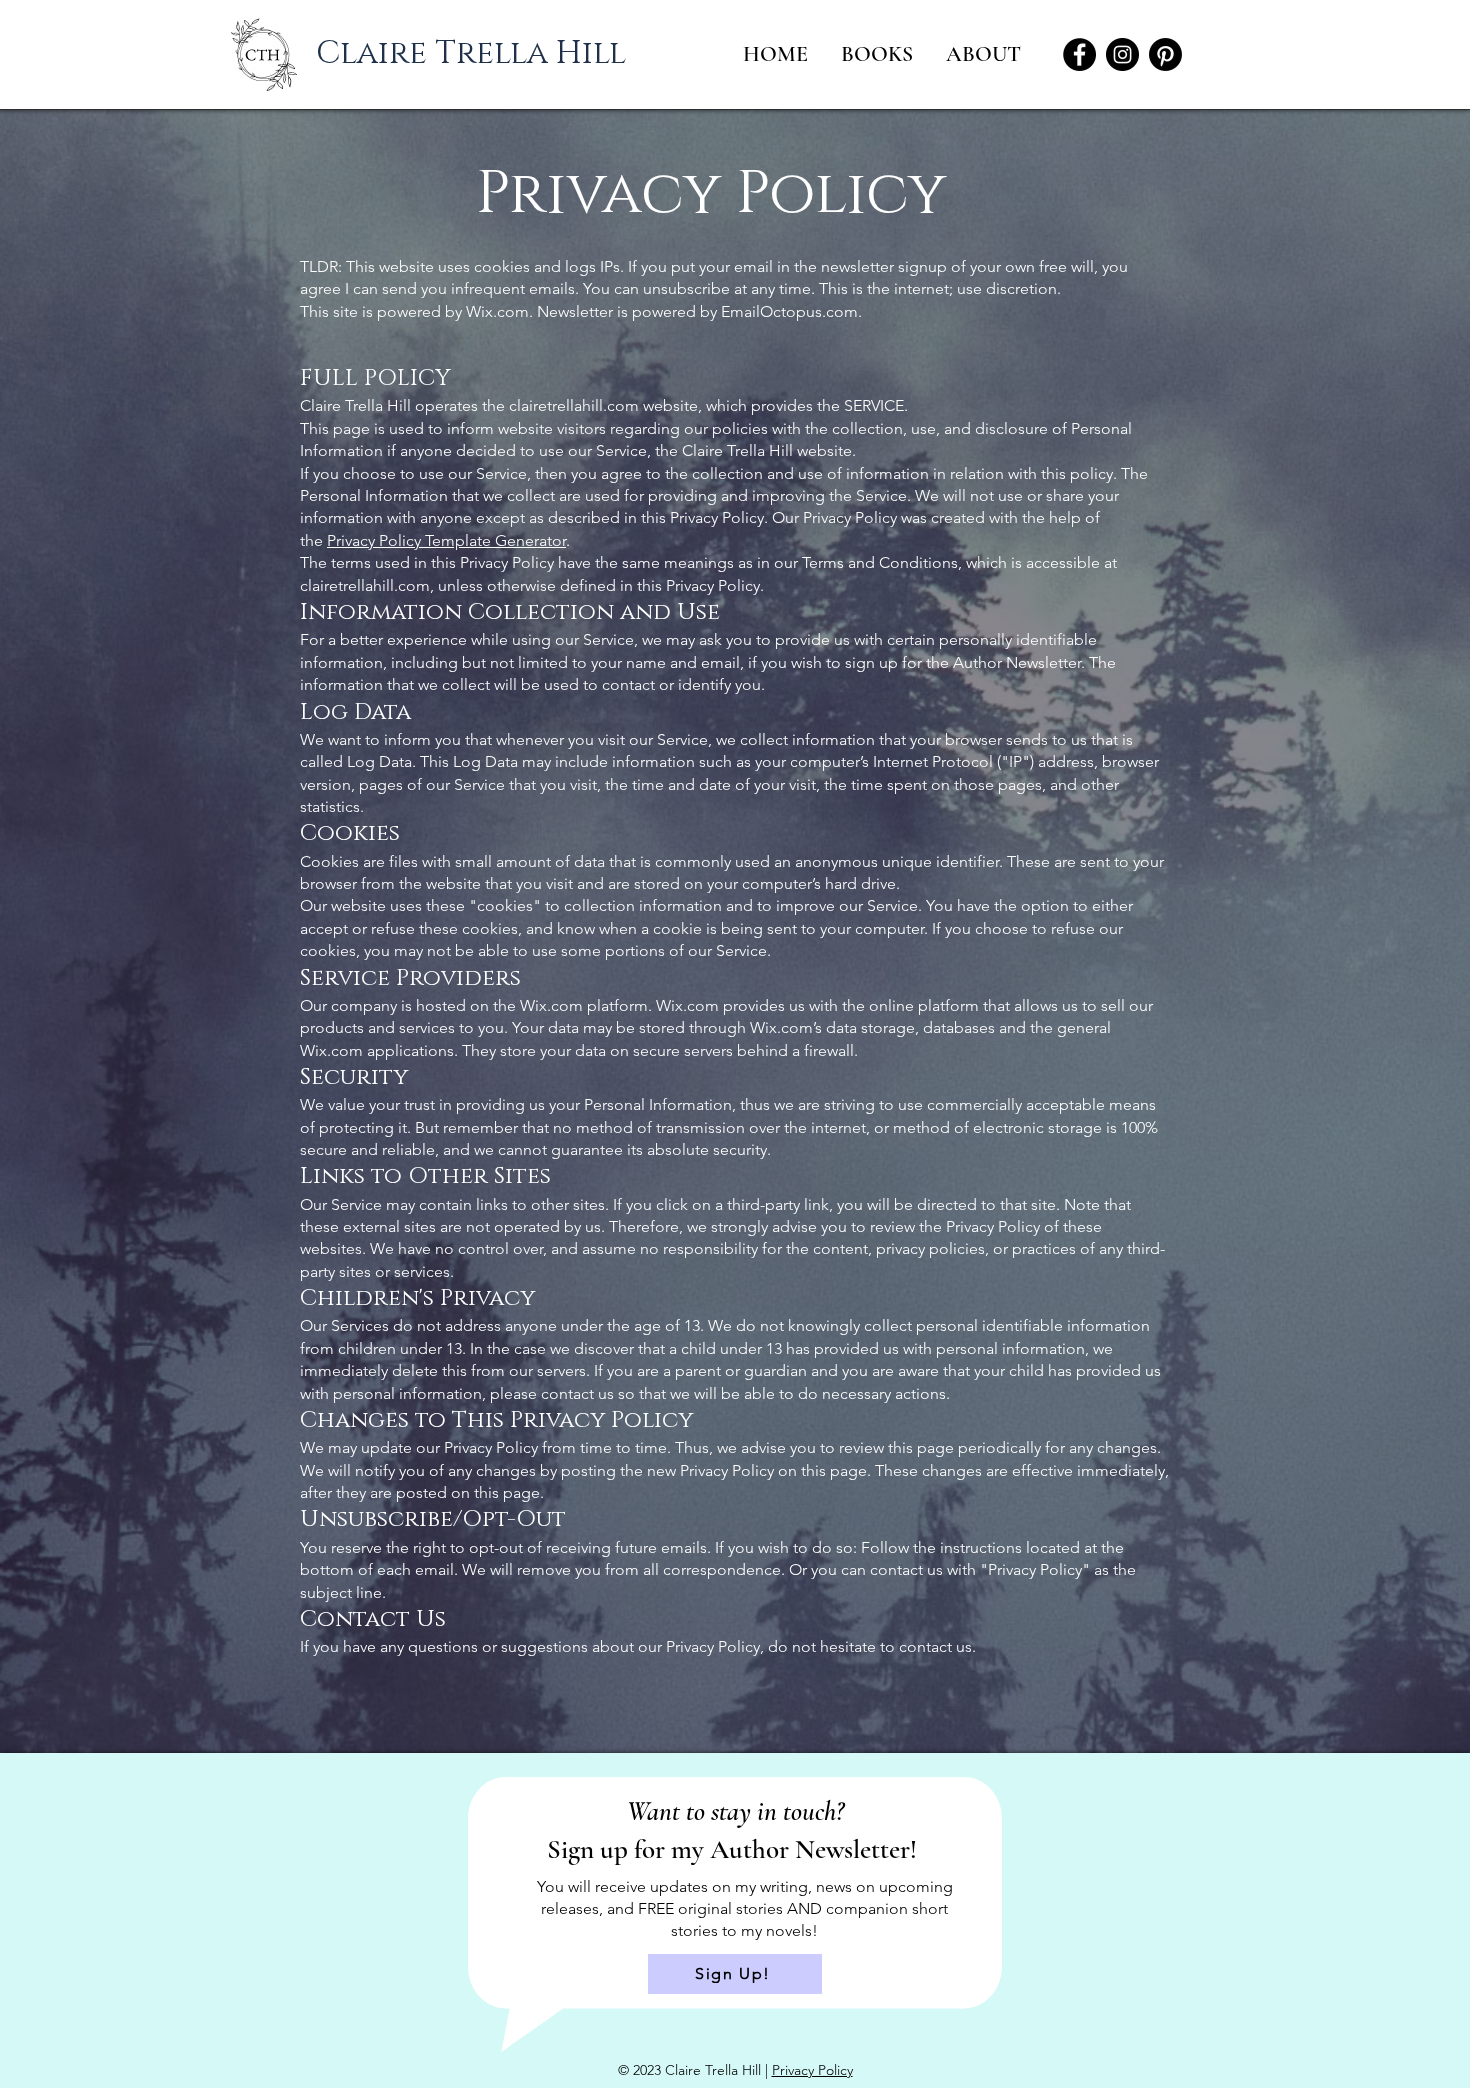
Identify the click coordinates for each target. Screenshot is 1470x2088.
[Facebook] (1079, 54)
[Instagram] (1122, 54)
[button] (984, 54)
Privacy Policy (812, 2070)
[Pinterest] (1165, 54)
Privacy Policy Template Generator (446, 540)
